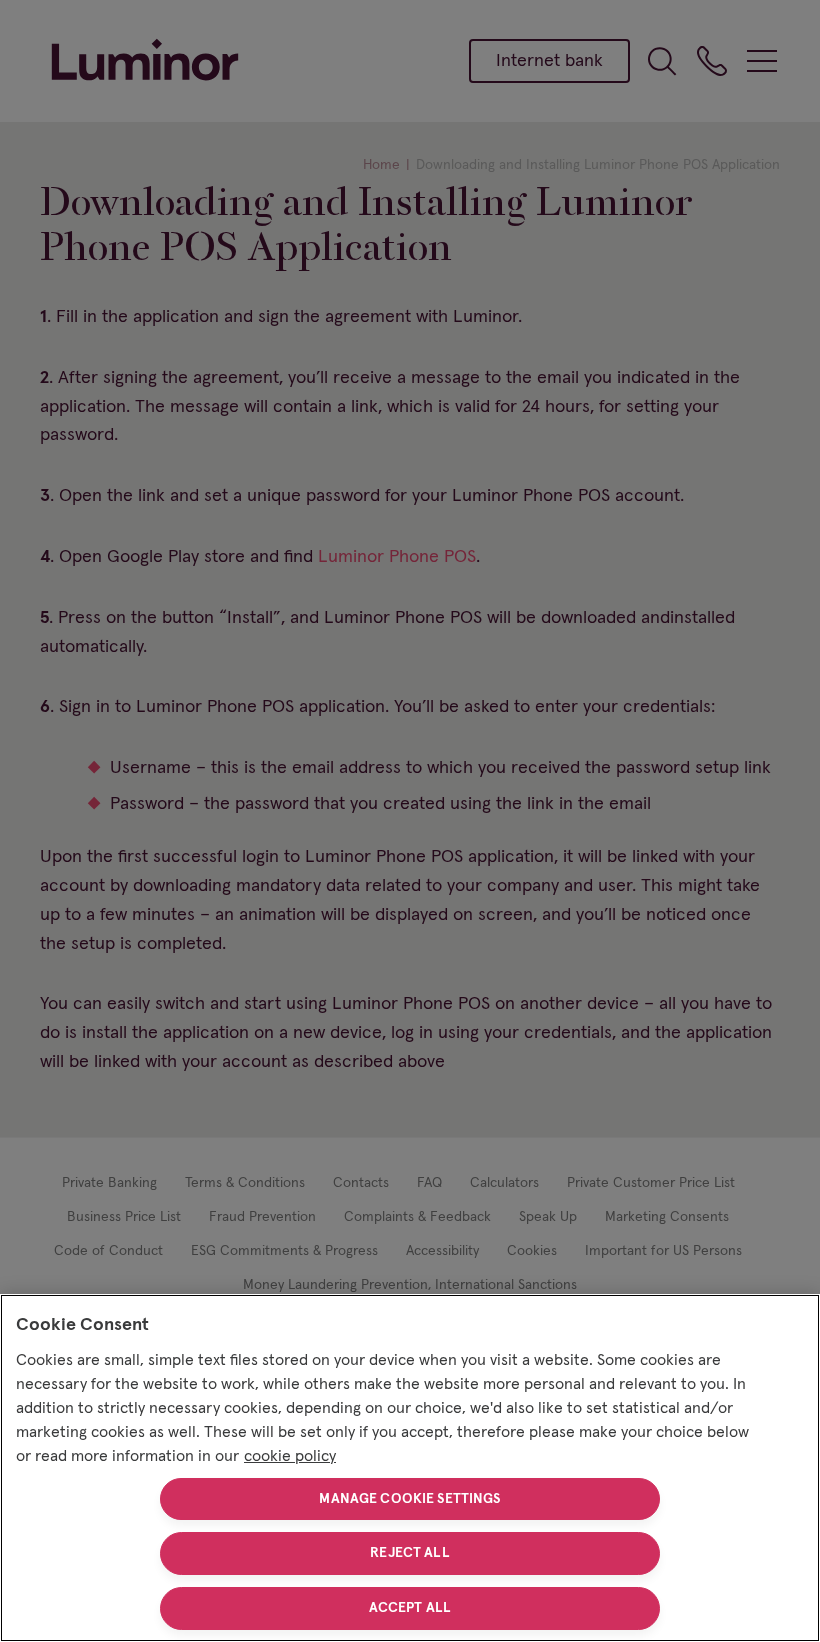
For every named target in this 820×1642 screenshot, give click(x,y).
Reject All (409, 1553)
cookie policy (290, 1456)
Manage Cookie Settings (409, 1499)
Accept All (410, 1608)
